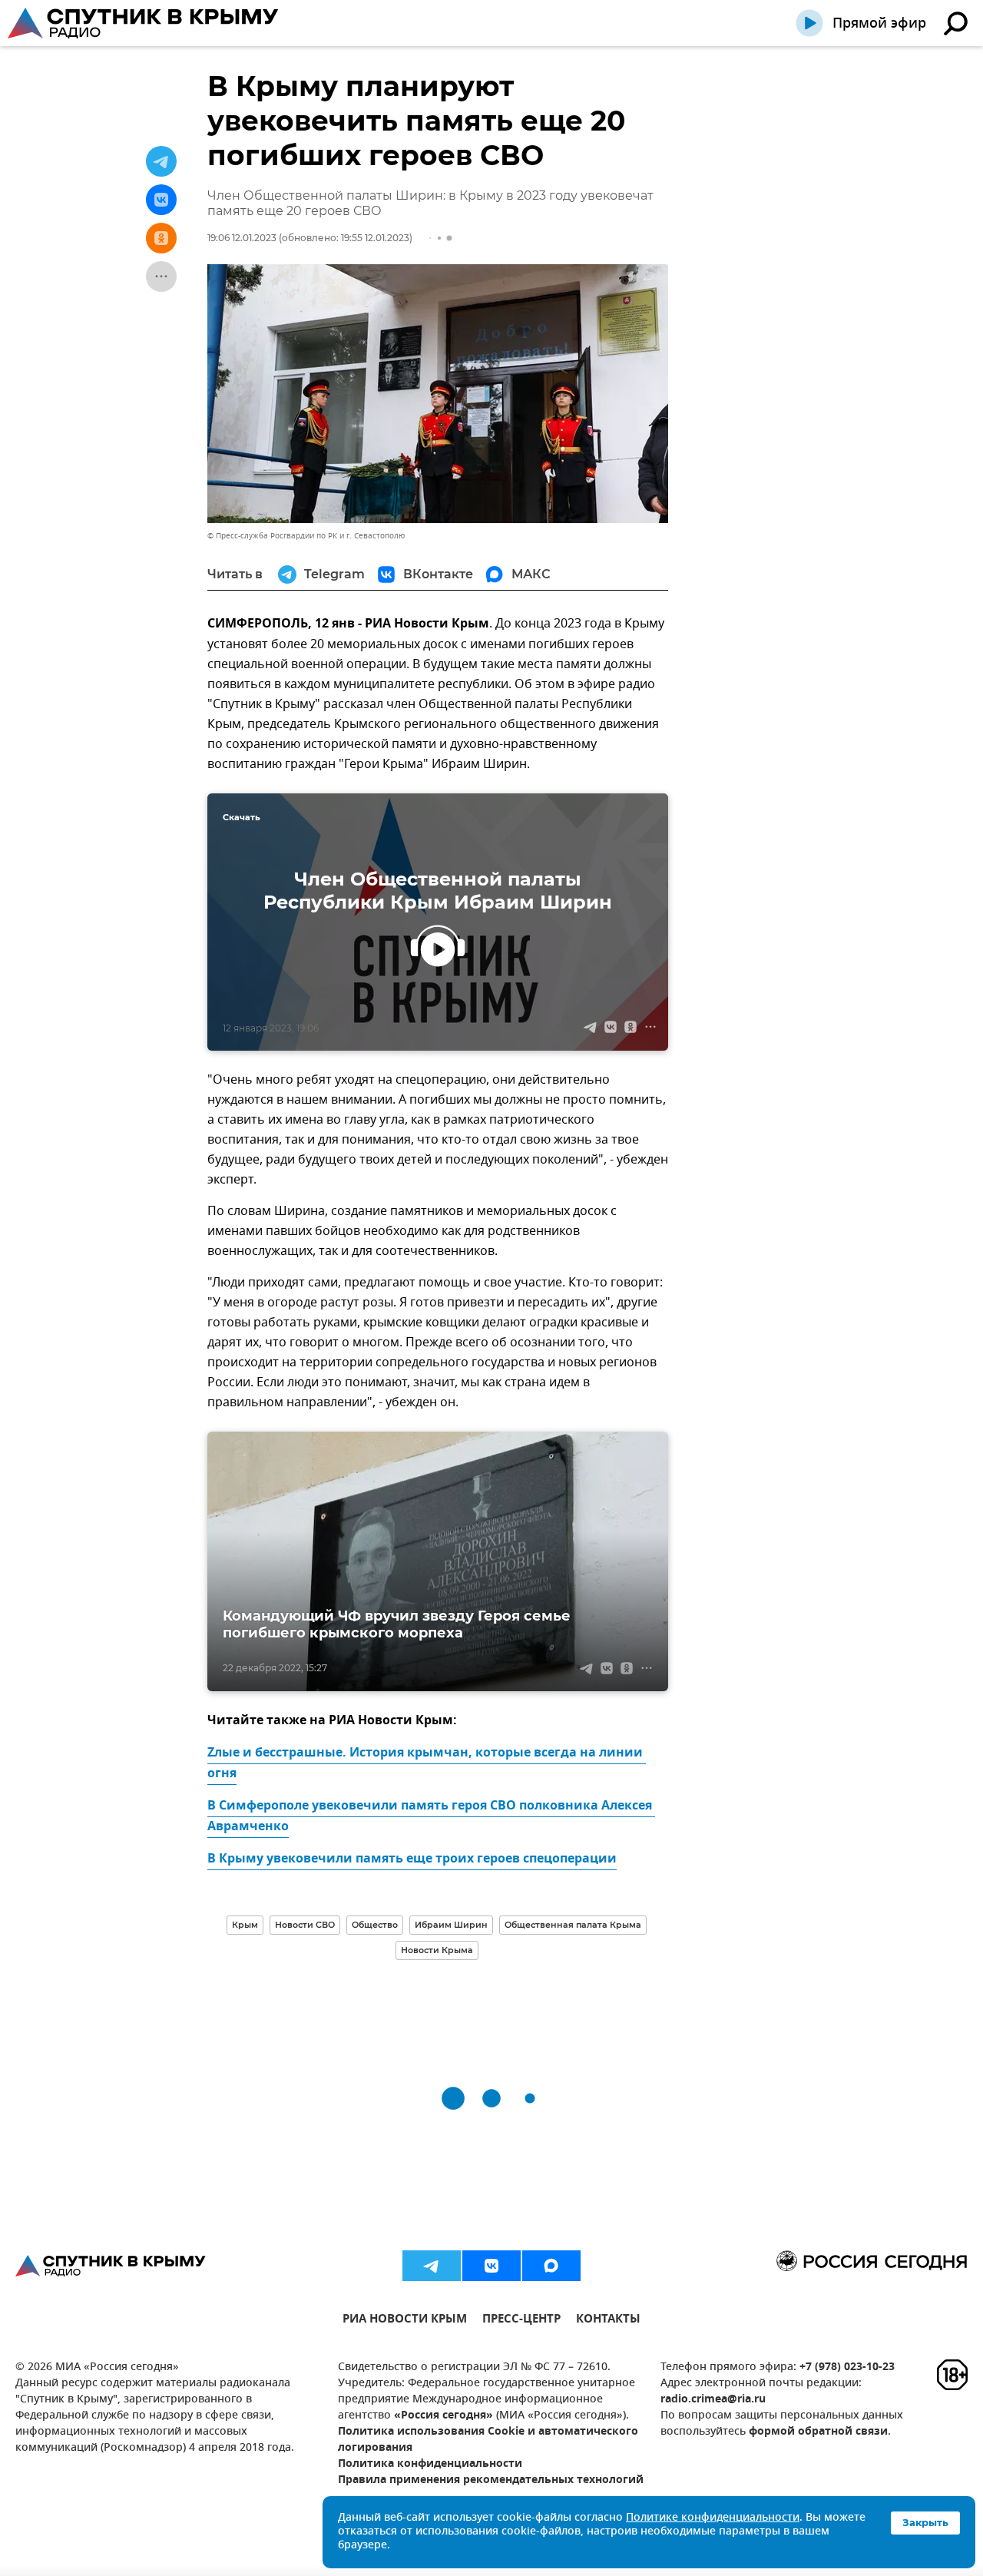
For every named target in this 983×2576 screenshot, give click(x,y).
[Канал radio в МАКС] (551, 2266)
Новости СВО (305, 1925)
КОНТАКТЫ (608, 2321)
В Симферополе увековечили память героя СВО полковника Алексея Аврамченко (431, 1817)
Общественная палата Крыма (573, 1925)
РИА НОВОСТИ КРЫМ (405, 2321)
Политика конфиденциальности (430, 2464)
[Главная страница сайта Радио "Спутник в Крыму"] (144, 23)
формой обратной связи (818, 2432)
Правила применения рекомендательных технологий (491, 2480)
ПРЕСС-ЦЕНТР (521, 2321)
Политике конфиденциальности (713, 2518)
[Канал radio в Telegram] (432, 2266)
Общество (375, 1925)
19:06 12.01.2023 (242, 238)
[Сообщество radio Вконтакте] (491, 2266)
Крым (245, 1925)
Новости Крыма (437, 1950)
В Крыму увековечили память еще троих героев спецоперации (412, 1859)
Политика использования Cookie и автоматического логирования (488, 2440)
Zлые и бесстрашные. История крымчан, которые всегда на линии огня (427, 1764)
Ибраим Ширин (451, 1925)
